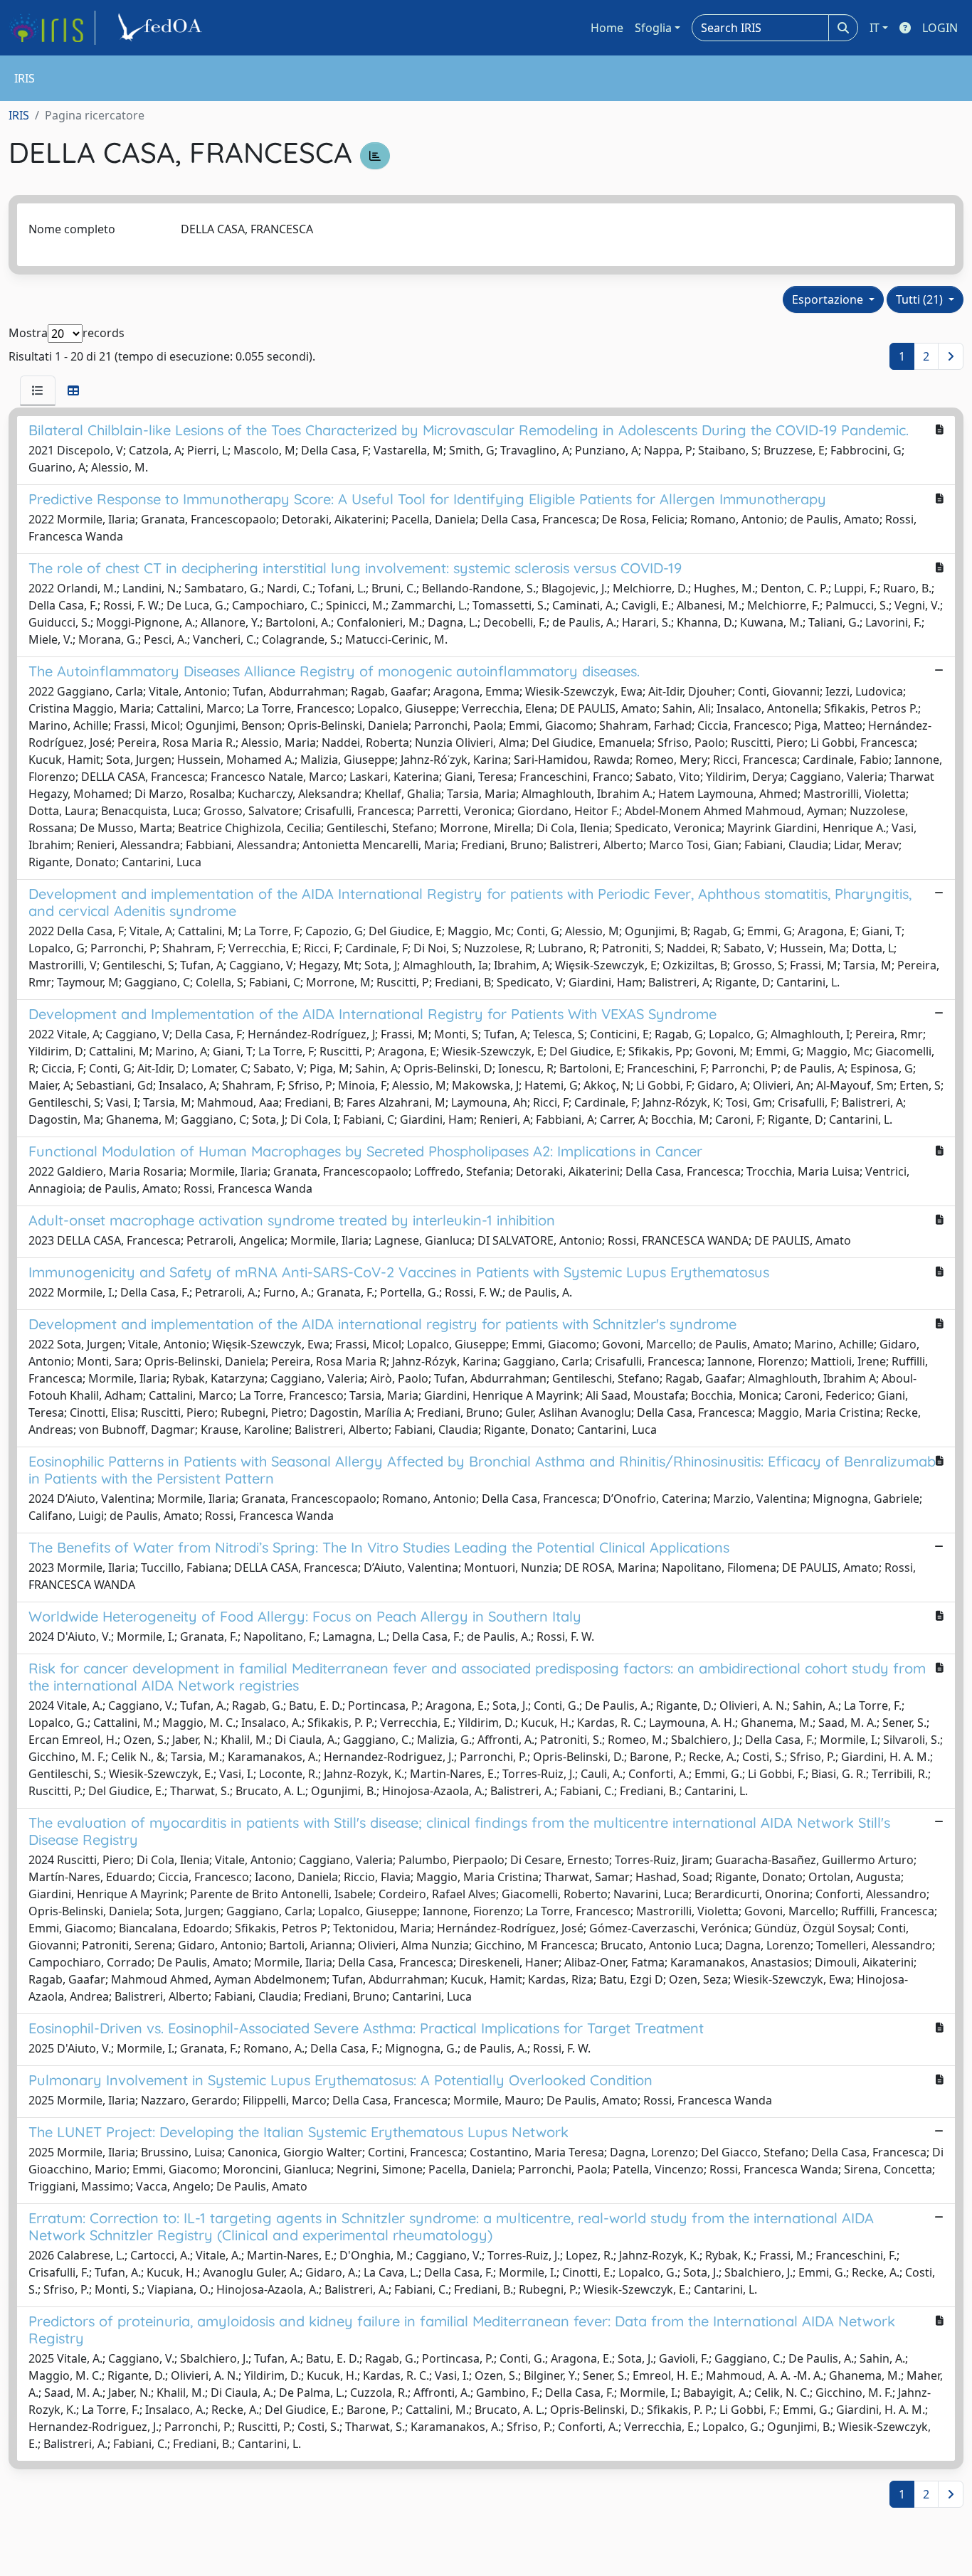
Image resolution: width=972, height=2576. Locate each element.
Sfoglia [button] (653, 28)
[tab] (38, 390)
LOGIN (940, 28)
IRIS (19, 115)
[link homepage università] (162, 28)
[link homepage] (52, 28)
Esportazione (829, 299)
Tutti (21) (921, 299)
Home (607, 28)
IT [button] (875, 28)
